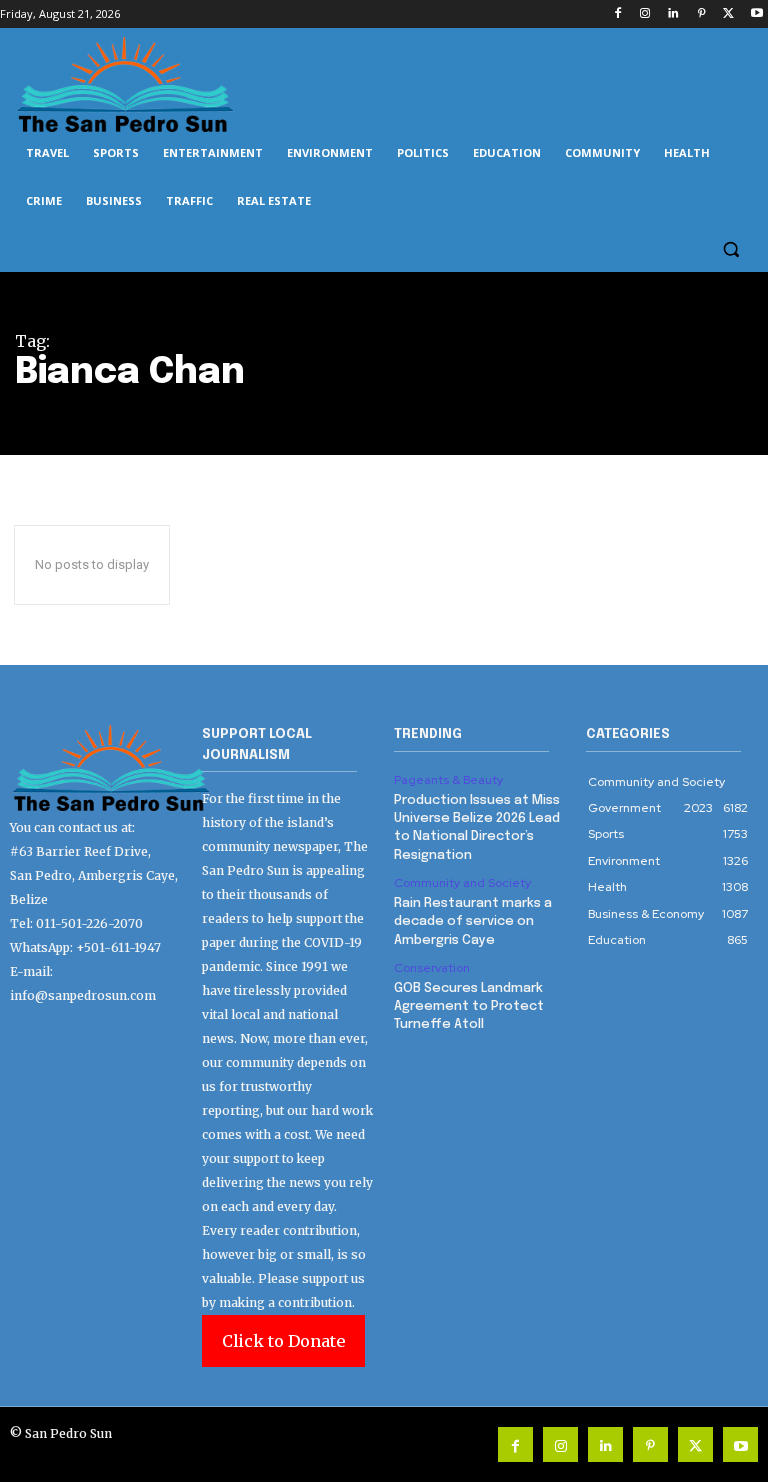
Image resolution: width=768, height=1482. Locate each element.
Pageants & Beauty (448, 780)
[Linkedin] (673, 14)
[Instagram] (645, 14)
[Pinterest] (701, 14)
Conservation (432, 968)
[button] (730, 249)
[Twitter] (728, 14)
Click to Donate (283, 1341)
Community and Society (462, 883)
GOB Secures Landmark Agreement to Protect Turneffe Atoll (469, 1006)
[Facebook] (617, 14)
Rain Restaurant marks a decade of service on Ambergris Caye (473, 921)
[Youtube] (756, 14)
